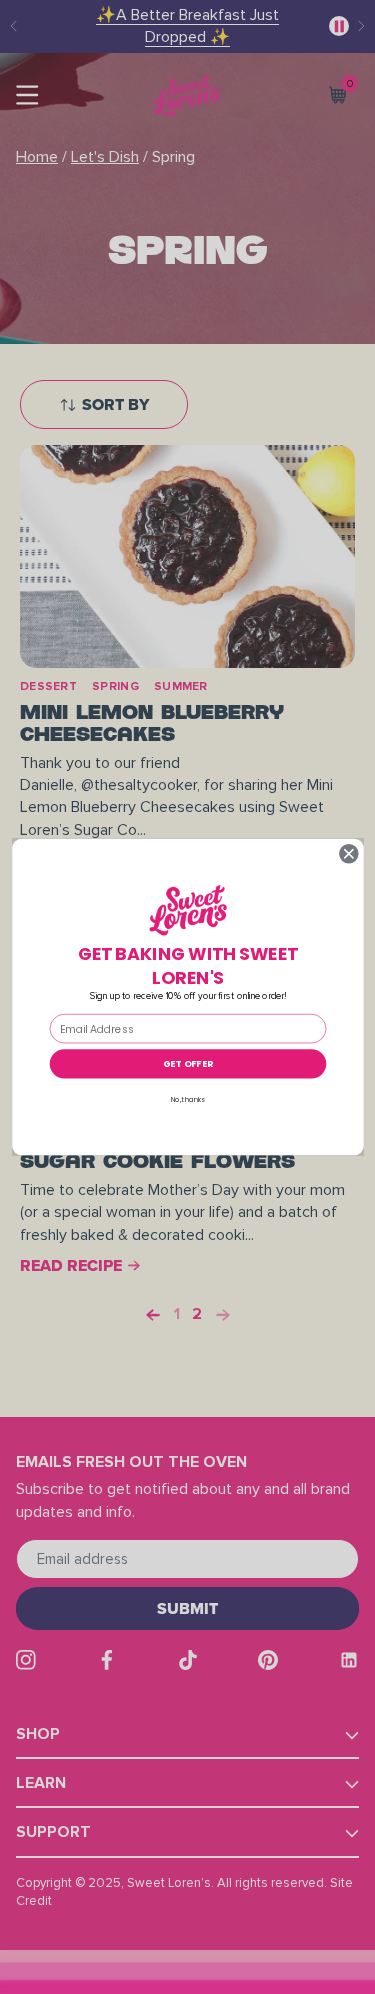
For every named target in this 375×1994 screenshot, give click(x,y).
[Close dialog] (348, 853)
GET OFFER (187, 1063)
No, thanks (187, 1099)
